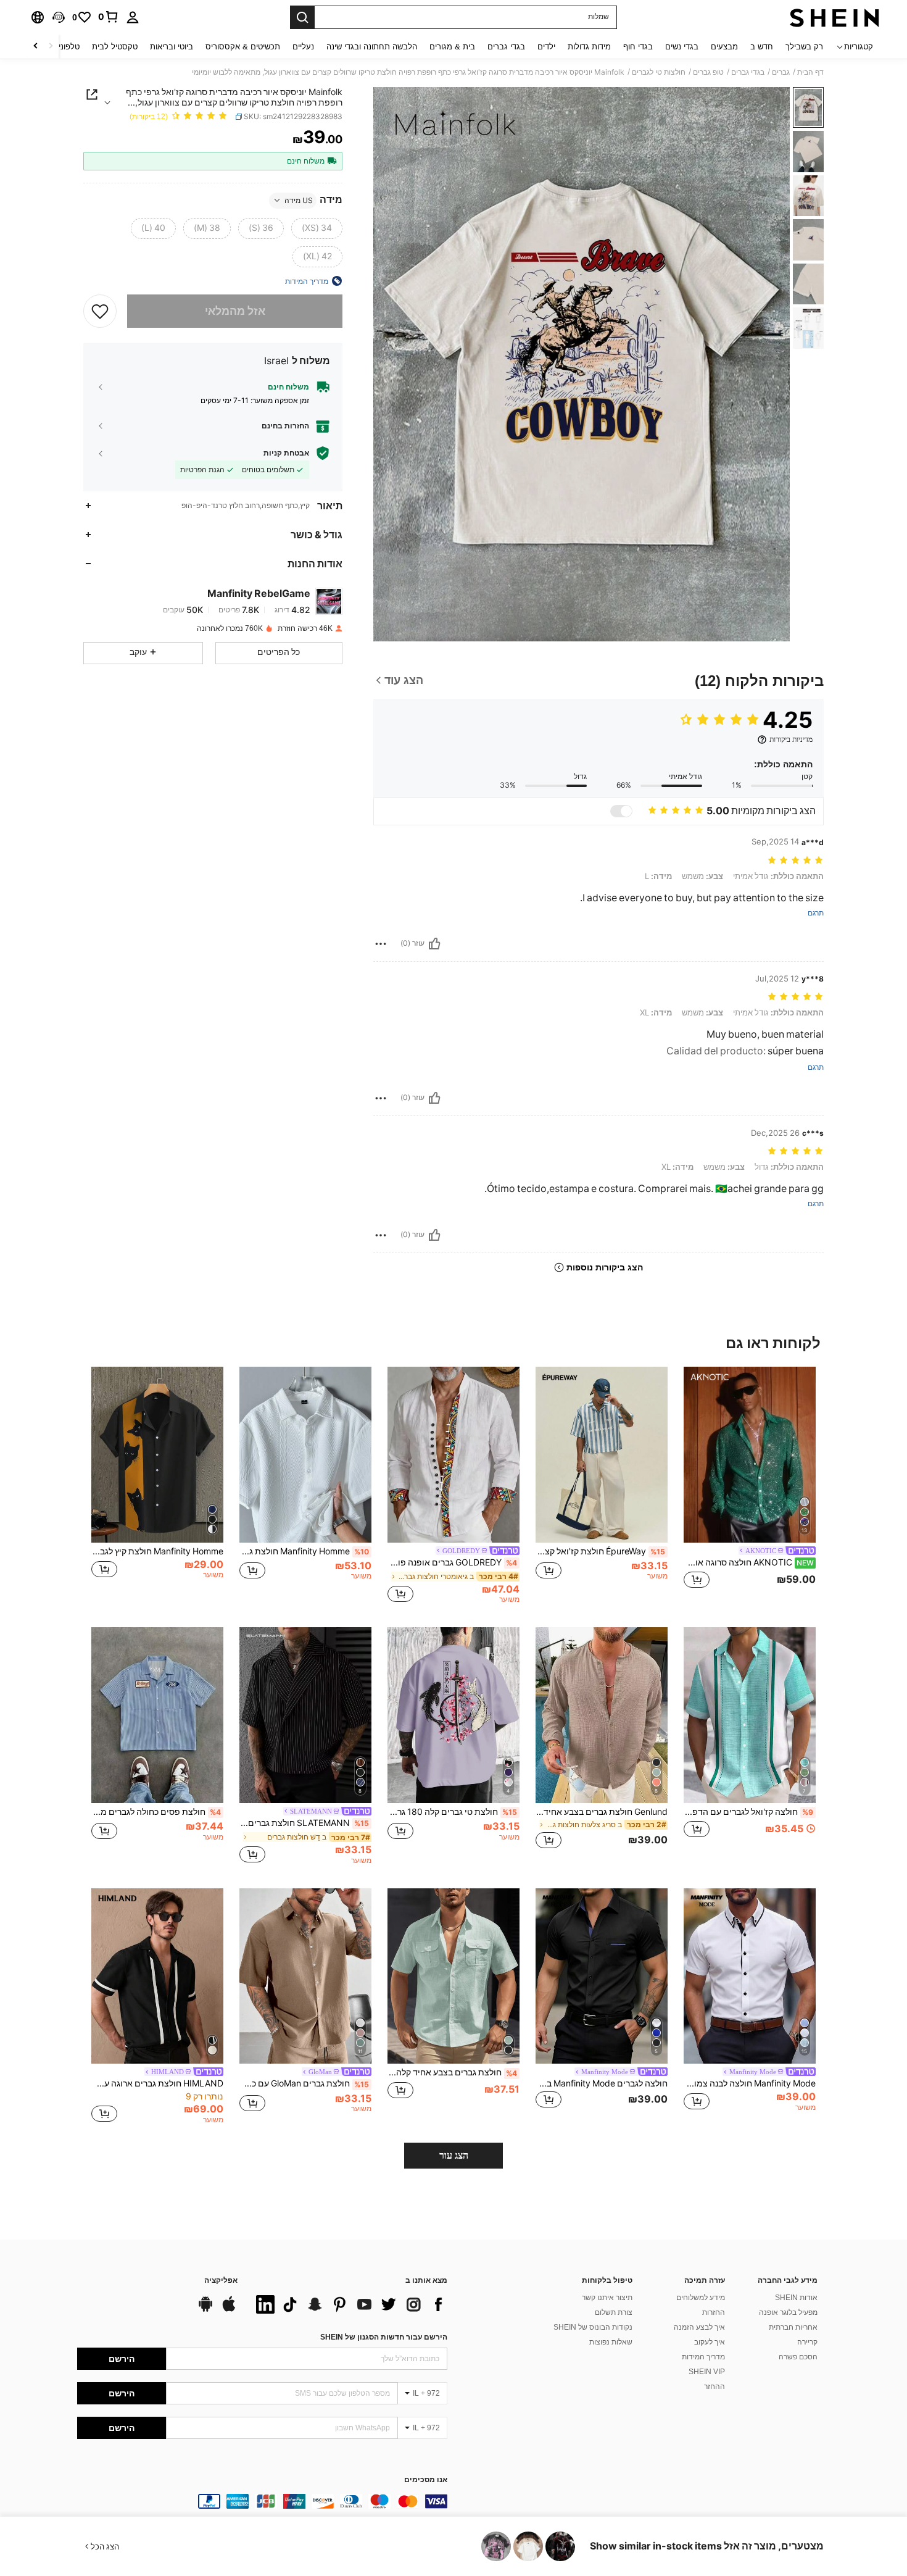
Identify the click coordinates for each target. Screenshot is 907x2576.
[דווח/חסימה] (381, 944)
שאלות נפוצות (611, 2342)
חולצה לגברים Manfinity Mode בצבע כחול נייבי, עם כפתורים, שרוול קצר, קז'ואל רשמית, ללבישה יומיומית (602, 2083)
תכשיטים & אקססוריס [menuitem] (243, 47)
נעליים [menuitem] (303, 47)
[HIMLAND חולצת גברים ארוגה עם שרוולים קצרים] (157, 1976)
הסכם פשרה (798, 2357)
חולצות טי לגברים (659, 72)
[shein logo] (835, 17)
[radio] (317, 228)
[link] (109, 17)
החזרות (714, 2312)
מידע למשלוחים (701, 2298)
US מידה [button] (299, 200)
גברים (781, 72)
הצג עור (454, 2155)
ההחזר (714, 2386)
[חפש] (302, 17)
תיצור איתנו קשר (607, 2298)
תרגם (816, 913)
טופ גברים (708, 72)
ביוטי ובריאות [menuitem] (172, 47)
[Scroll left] (51, 47)
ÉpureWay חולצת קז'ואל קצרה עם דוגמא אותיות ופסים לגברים (600, 1551)
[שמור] (100, 311)
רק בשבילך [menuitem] (804, 47)
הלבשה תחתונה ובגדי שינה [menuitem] (372, 47)
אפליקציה (221, 2281)
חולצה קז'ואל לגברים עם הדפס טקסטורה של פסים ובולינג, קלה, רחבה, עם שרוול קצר (748, 1812)
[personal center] (133, 17)
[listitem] (750, 1485)
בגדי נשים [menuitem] (682, 47)
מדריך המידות (703, 2357)
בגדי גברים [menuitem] (506, 47)
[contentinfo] (262, 2501)
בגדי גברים (748, 72)
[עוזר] (434, 944)
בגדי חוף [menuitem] (638, 47)
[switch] (621, 811)
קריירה (807, 2342)
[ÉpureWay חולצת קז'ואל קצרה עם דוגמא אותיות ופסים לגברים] (602, 1455)
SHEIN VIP (707, 2372)
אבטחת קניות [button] (286, 452)
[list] (349, 2304)
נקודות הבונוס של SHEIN (593, 2327)
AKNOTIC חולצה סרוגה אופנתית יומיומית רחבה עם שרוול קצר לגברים (749, 1562)
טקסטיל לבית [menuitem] (115, 47)
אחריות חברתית (793, 2327)
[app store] (229, 2310)
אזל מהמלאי (235, 311)
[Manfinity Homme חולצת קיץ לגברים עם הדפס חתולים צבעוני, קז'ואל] (157, 1455)
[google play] (205, 2310)
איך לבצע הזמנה (699, 2327)
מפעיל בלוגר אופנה (788, 2312)
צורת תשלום (614, 2312)
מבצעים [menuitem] (724, 47)
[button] (59, 17)
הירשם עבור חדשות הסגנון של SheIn (384, 2337)
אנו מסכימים (426, 2480)
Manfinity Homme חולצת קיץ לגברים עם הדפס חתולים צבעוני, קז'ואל (157, 1551)
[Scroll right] (36, 47)
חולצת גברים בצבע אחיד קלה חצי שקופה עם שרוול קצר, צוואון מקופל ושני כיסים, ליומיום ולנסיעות (452, 2072)
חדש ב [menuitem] (762, 47)
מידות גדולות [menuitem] (589, 47)
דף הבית (810, 72)
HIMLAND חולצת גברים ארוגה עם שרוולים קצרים (157, 2083)
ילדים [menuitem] (546, 47)
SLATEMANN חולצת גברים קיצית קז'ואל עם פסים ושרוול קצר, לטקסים (304, 1823)
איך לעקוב (710, 2342)
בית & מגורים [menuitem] (452, 47)
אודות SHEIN (796, 2298)
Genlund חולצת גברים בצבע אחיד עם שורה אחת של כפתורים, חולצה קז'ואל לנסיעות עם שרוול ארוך (602, 1812)
